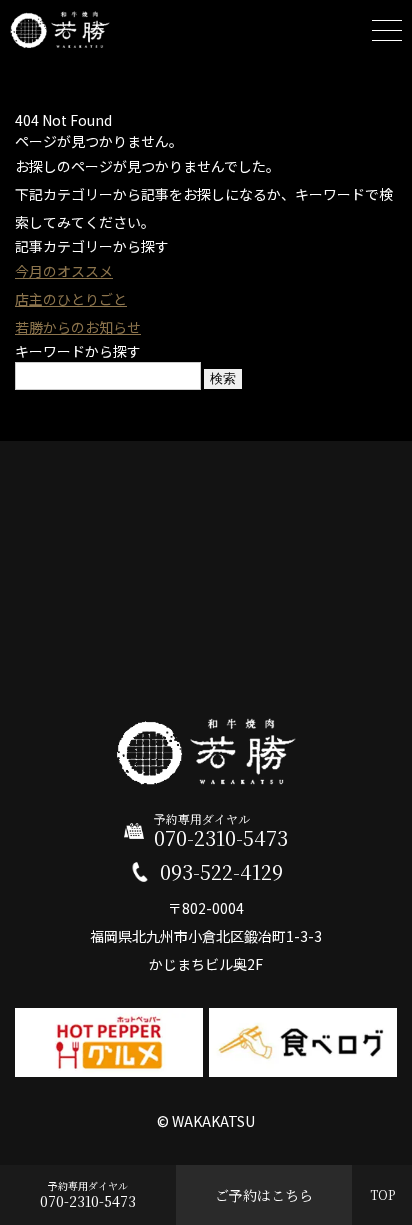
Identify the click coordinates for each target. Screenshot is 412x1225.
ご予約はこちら (264, 1195)
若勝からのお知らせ (78, 327)
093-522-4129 (221, 872)
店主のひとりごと (71, 299)
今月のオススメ (64, 271)
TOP (382, 1194)
